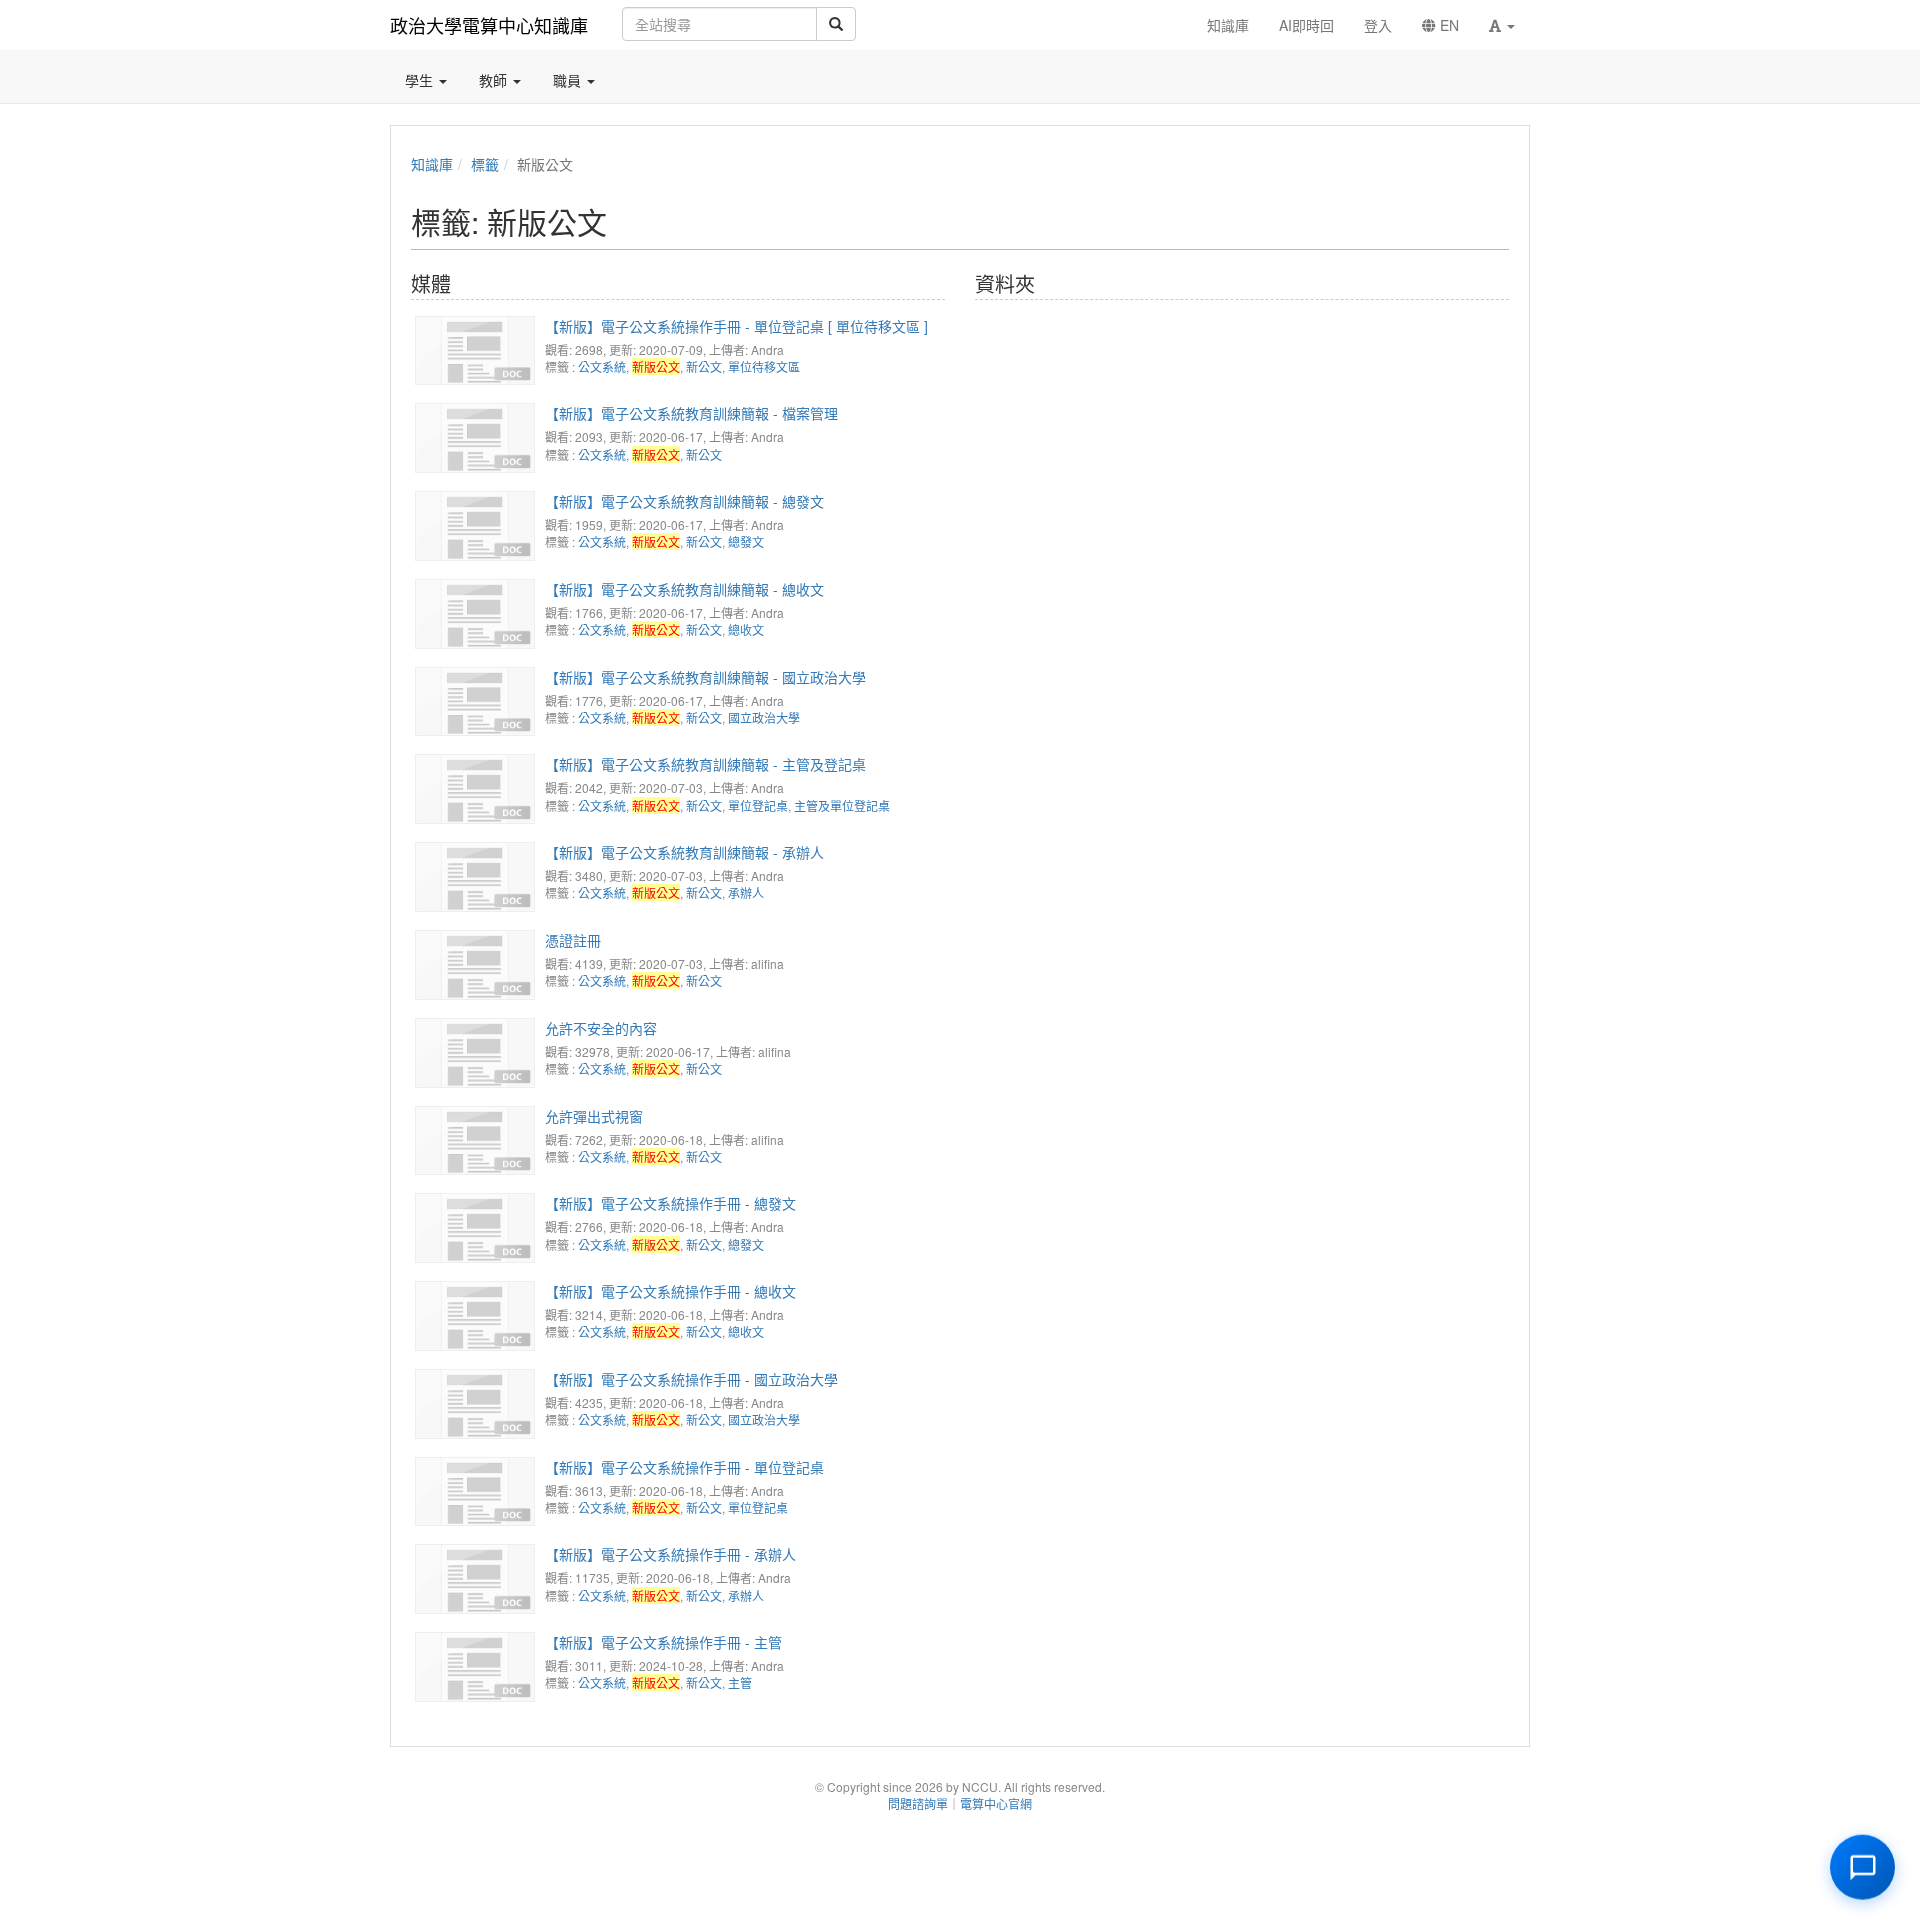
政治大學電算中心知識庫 (489, 25)
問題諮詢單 (918, 1803)
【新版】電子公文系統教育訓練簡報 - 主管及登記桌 (705, 764)
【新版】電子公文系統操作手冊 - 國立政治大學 (691, 1379)
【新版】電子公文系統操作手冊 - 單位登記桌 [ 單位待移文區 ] (736, 326)
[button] (1502, 25)
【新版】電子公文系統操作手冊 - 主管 (663, 1642)
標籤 (485, 164)
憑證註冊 (573, 940)
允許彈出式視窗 (594, 1116)
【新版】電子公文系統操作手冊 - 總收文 (670, 1291)
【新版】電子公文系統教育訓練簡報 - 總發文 (684, 501)
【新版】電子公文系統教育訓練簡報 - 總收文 (684, 589)
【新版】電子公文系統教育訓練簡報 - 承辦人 (684, 852)
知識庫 (432, 164)
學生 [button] (421, 80)
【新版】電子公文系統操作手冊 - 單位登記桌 (684, 1467)
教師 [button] (495, 80)
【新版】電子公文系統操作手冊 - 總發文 (670, 1203)
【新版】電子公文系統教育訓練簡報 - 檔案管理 (691, 413)
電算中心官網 (996, 1803)
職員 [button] (569, 80)
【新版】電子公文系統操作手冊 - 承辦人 (670, 1554)
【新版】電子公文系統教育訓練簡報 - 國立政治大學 (705, 677)
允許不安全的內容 (601, 1028)
